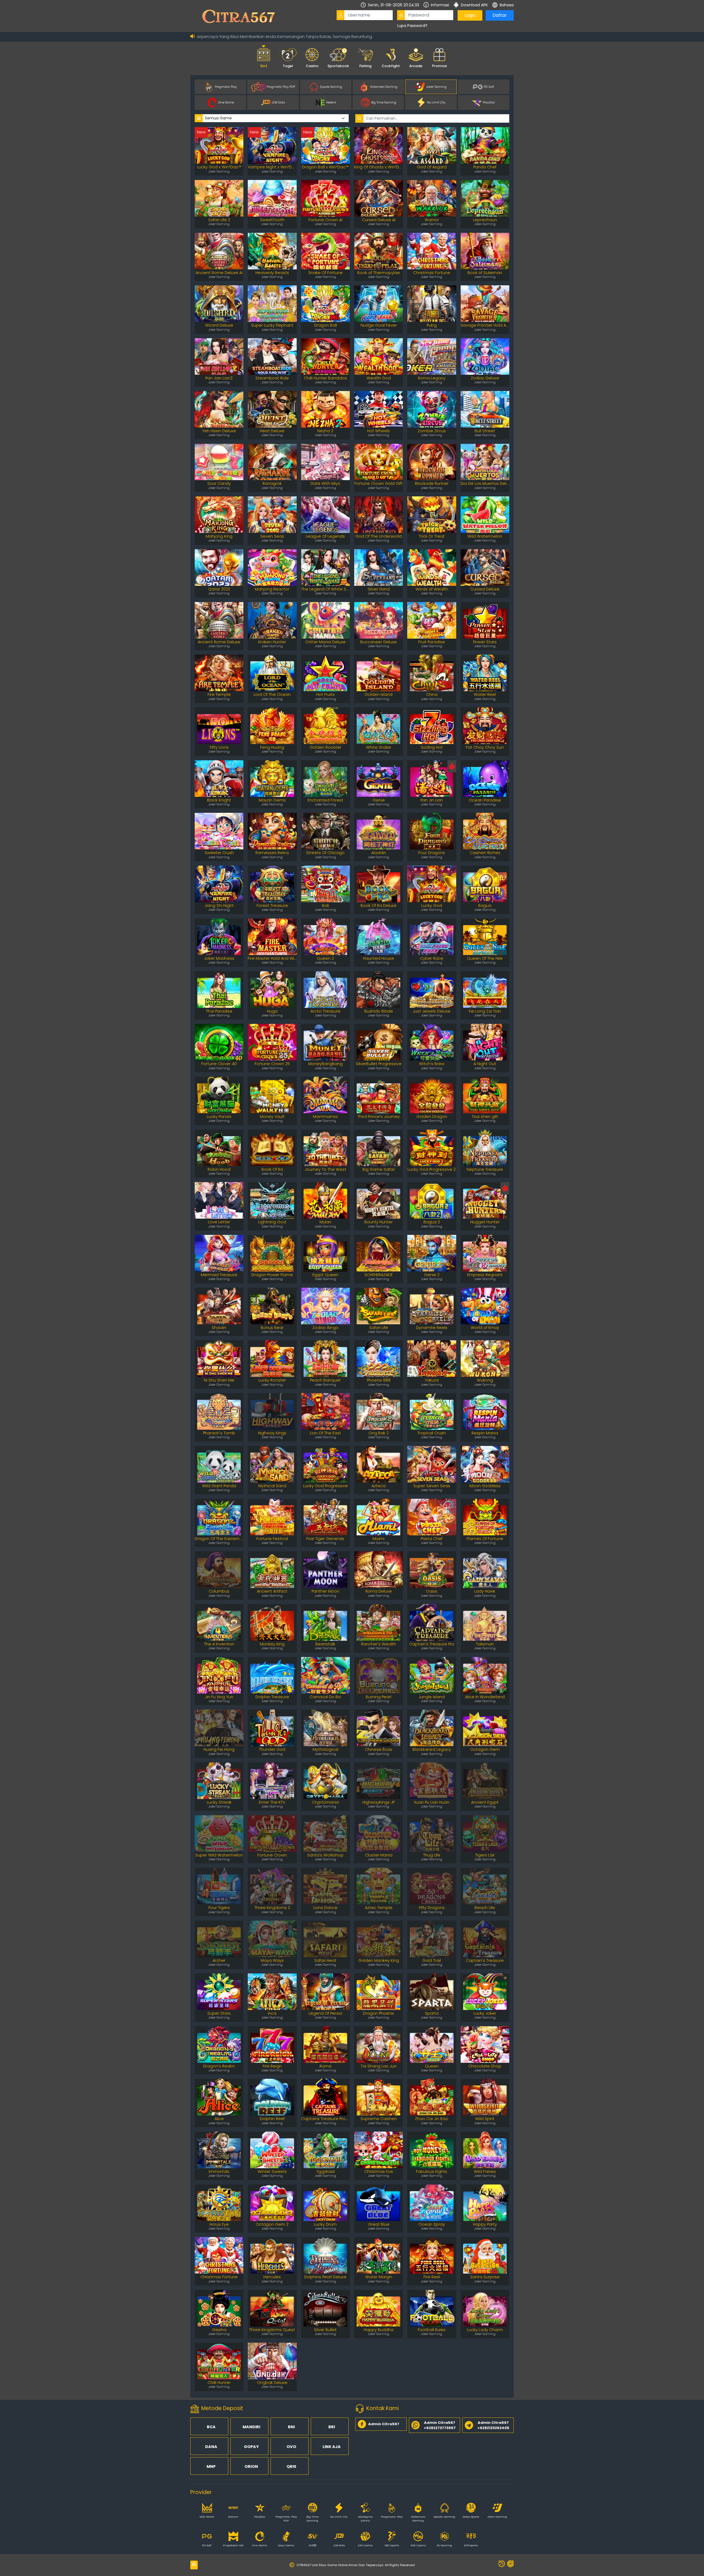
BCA (211, 2427)
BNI (291, 2427)
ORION (251, 2466)
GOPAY (251, 2447)
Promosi (439, 66)
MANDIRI (251, 2427)
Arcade (416, 66)
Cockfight (391, 66)
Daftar (500, 15)
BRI (331, 2427)
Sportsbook (338, 66)
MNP (211, 2466)
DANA (211, 2447)
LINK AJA (331, 2447)
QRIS (291, 2466)
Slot (264, 66)
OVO (291, 2447)
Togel (288, 66)
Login (470, 15)
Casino (312, 66)
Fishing (365, 66)
